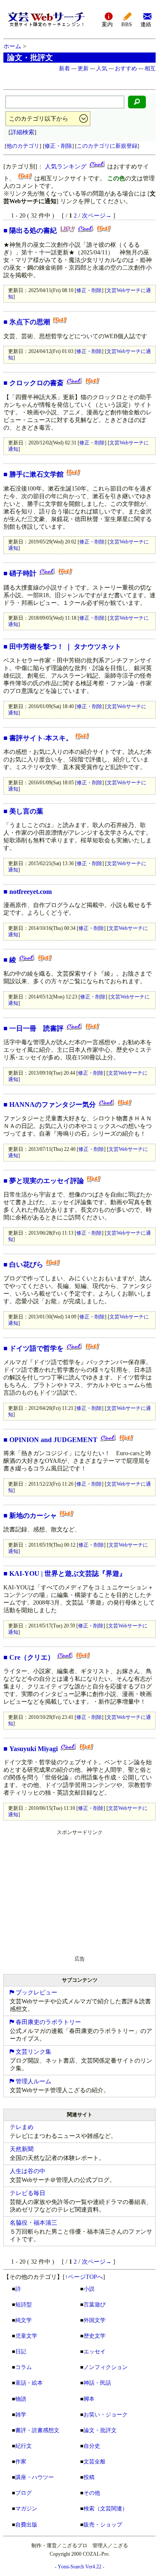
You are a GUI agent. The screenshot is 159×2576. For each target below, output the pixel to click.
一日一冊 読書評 (36, 1028)
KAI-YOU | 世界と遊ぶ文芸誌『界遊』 (68, 1573)
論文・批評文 (100, 2430)
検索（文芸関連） (106, 2508)
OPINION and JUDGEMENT (53, 1440)
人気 (102, 68)
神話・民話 (97, 2383)
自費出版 (26, 2525)
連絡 (146, 25)
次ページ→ (97, 216)
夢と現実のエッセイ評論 (47, 1181)
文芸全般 (95, 2462)
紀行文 (24, 2446)
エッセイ (95, 2351)
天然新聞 (22, 2149)
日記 (21, 2351)
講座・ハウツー (35, 2477)
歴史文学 (95, 2336)
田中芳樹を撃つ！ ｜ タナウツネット (65, 647)
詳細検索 (22, 132)
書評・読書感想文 (37, 2430)
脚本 (89, 2399)
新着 (64, 68)
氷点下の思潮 (30, 322)
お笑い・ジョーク (106, 2415)
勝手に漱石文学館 (36, 474)
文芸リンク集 (33, 2052)
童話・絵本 (29, 2383)
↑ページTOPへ (84, 2277)
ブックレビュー (36, 1993)
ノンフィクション (106, 2367)
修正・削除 (58, 146)
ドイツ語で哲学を (36, 1348)
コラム (24, 2367)
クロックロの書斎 (36, 383)
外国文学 (95, 2320)
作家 (21, 2462)
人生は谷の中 (28, 2171)
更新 (83, 68)
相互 (150, 68)
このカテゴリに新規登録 (107, 146)
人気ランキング (66, 167)
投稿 (89, 2477)
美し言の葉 (26, 811)
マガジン (26, 2508)
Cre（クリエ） (32, 1657)
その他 (92, 2493)
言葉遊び (95, 2304)
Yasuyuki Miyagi (33, 1749)
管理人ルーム (33, 2081)
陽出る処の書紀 (33, 230)
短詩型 (24, 2304)
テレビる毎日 (28, 2193)
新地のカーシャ (33, 1516)
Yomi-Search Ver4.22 (79, 2567)
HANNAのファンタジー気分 (53, 1105)
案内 (107, 25)
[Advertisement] (67, 1891)
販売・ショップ (103, 2525)
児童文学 (26, 2336)
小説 (89, 2289)
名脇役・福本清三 (33, 2223)
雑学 (21, 2415)
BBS (127, 25)
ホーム (12, 46)
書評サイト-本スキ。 (41, 738)
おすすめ (126, 68)
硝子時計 (23, 573)
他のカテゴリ (23, 146)
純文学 (24, 2320)
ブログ (24, 2493)
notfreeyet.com (31, 892)
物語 (21, 2399)
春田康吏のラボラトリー (47, 2022)
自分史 (92, 2446)
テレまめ (22, 2127)
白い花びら (26, 1265)
